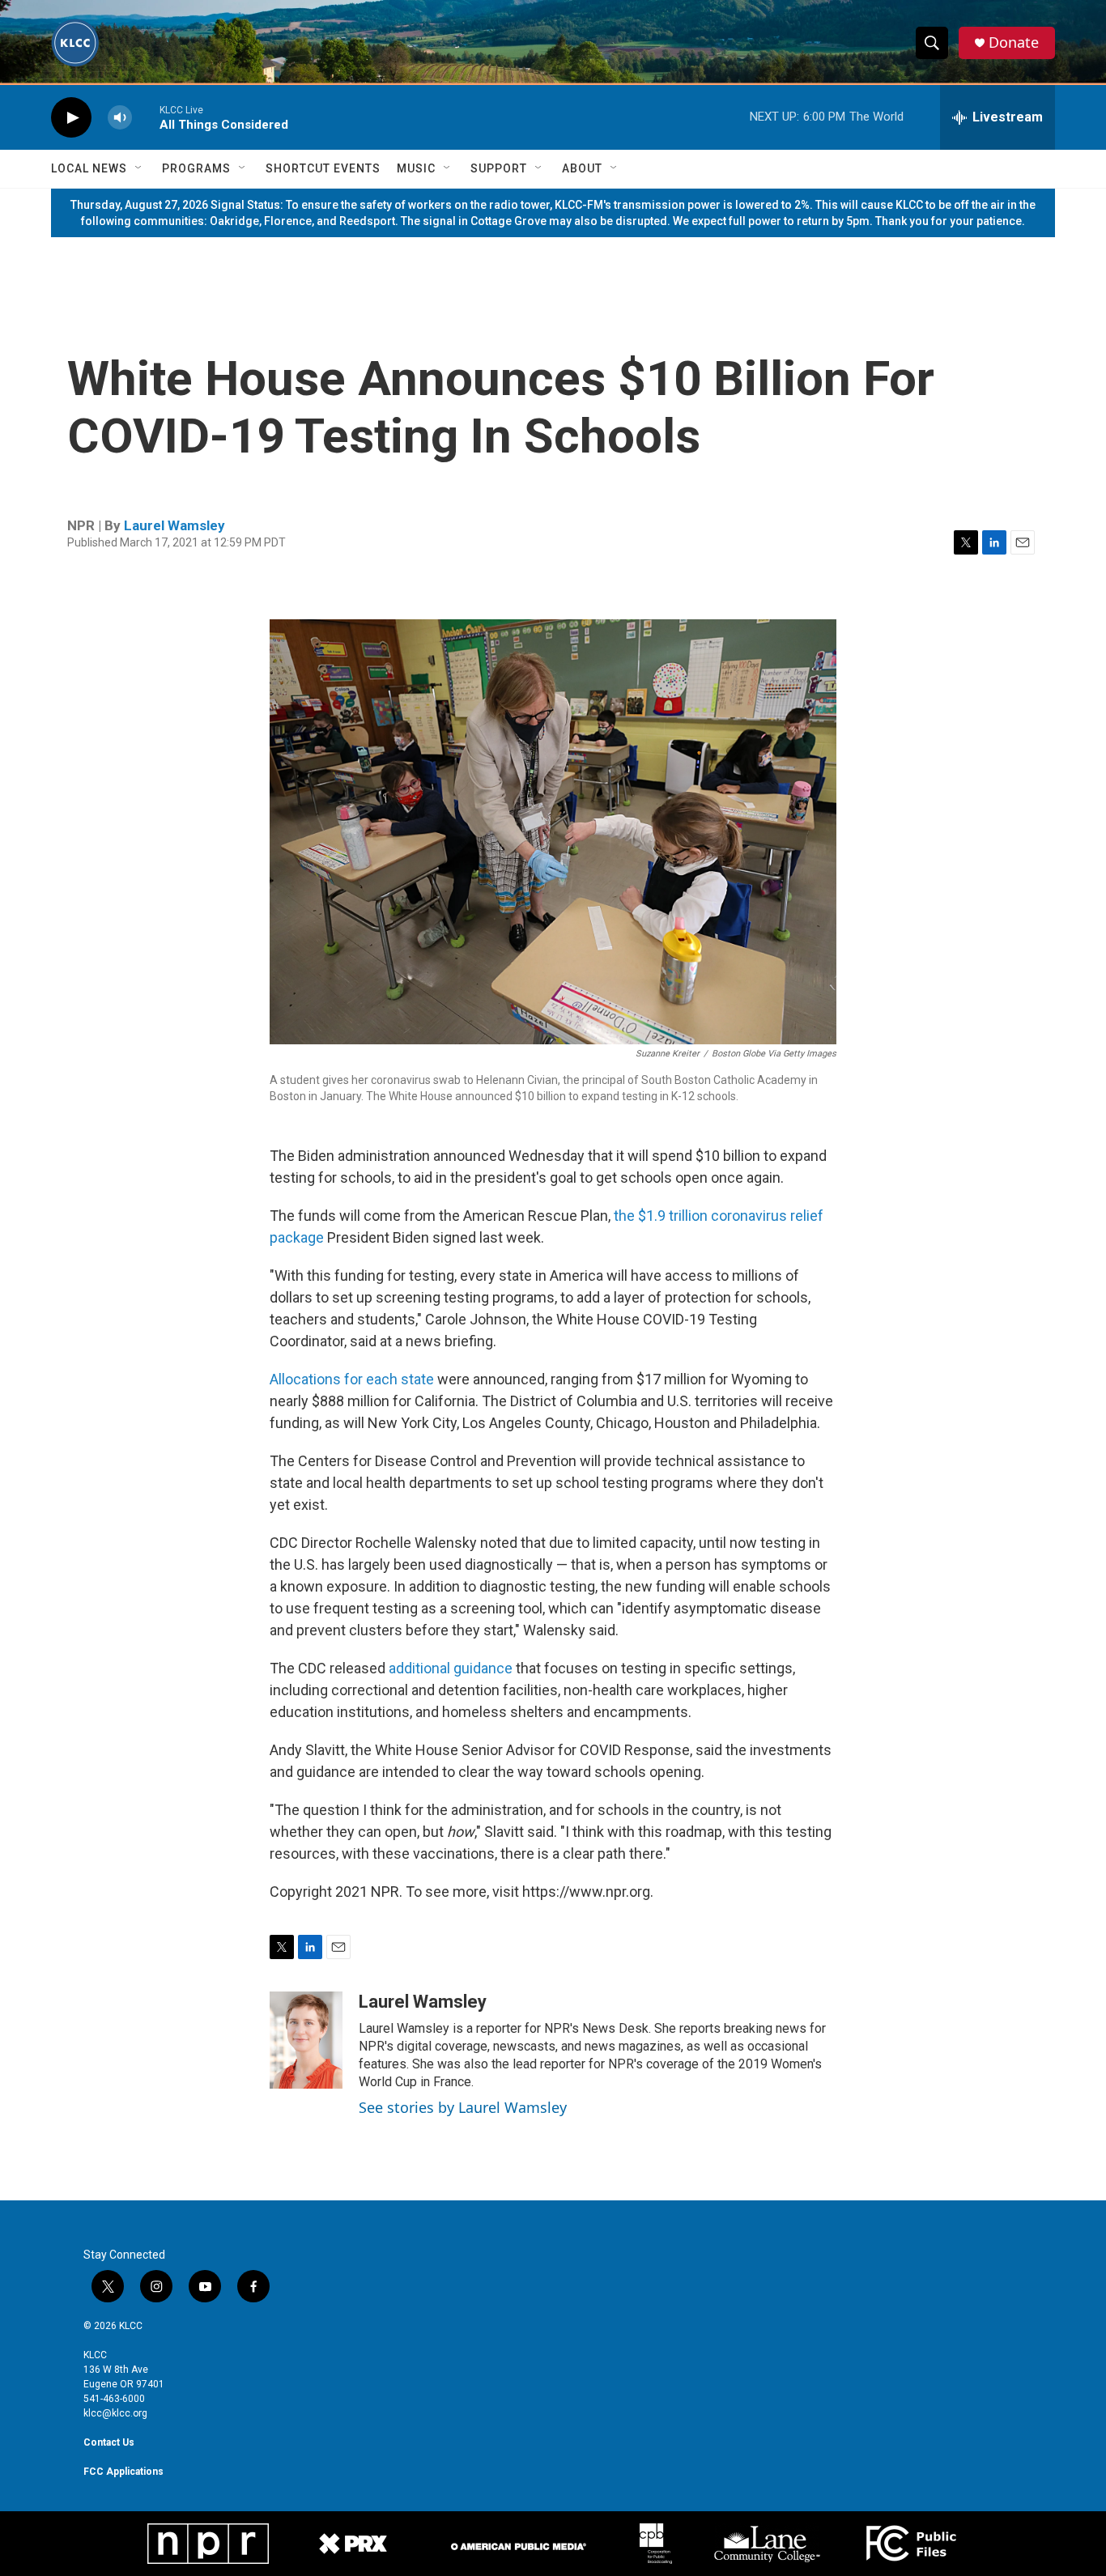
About (582, 168)
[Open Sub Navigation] (139, 168)
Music (416, 168)
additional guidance (451, 1668)
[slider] (146, 117)
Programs (196, 168)
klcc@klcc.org (115, 2413)
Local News (89, 168)
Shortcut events (323, 168)
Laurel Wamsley (174, 525)
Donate (1014, 43)
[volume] (120, 118)
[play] (71, 118)
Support (499, 168)
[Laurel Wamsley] (306, 2040)
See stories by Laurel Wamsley (463, 2107)
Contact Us (109, 2442)
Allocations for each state (352, 1379)
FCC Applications (123, 2472)
